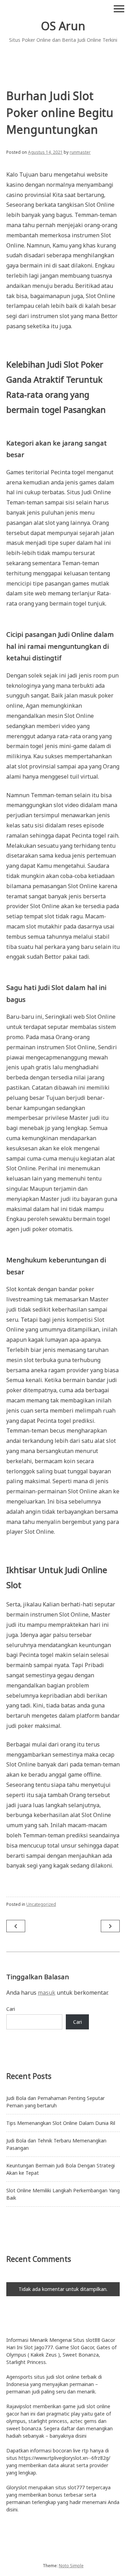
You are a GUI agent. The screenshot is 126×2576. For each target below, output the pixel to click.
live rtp (81, 2450)
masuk (47, 1993)
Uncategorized (41, 1904)
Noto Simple (71, 2566)
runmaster (80, 152)
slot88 (93, 2340)
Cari (11, 2009)
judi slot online (94, 2406)
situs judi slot (49, 2377)
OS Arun (63, 26)
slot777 (76, 2487)
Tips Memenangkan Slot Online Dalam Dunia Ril (61, 2123)
